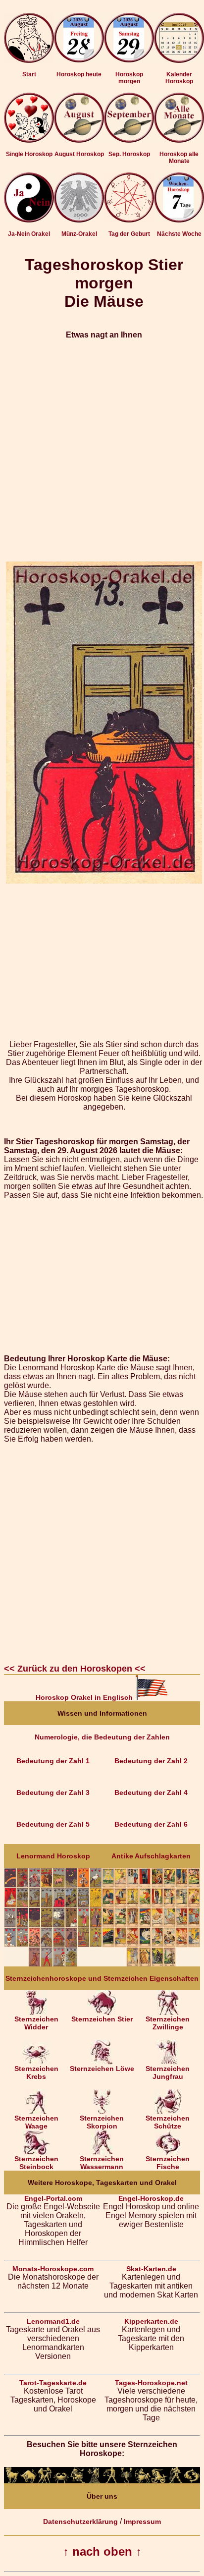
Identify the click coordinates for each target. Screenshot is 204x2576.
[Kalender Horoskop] (179, 60)
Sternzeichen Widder (36, 2023)
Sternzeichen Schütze (168, 2122)
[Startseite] (29, 60)
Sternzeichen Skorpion (102, 2122)
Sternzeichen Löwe (102, 2069)
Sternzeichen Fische (168, 2163)
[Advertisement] (102, 450)
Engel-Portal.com (53, 2198)
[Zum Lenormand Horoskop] (53, 1964)
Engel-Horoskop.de (151, 2198)
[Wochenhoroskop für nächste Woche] (179, 220)
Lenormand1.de (53, 2321)
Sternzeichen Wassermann (102, 2163)
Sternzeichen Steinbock (36, 2163)
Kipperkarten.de (151, 2321)
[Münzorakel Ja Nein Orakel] (79, 220)
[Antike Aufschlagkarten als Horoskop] (151, 1964)
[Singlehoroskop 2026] (29, 140)
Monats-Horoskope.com (53, 2269)
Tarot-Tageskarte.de (53, 2383)
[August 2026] (79, 140)
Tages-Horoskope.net (151, 2383)
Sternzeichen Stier (102, 2019)
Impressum (142, 2521)
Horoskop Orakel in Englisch (85, 1697)
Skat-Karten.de (151, 2269)
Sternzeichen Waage (36, 2122)
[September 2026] (129, 140)
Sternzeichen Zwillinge (168, 2023)
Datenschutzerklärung (80, 2521)
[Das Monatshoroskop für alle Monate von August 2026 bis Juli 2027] (179, 140)
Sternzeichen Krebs (36, 2072)
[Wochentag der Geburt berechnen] (129, 220)
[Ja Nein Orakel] (29, 220)
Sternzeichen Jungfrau (168, 2072)
